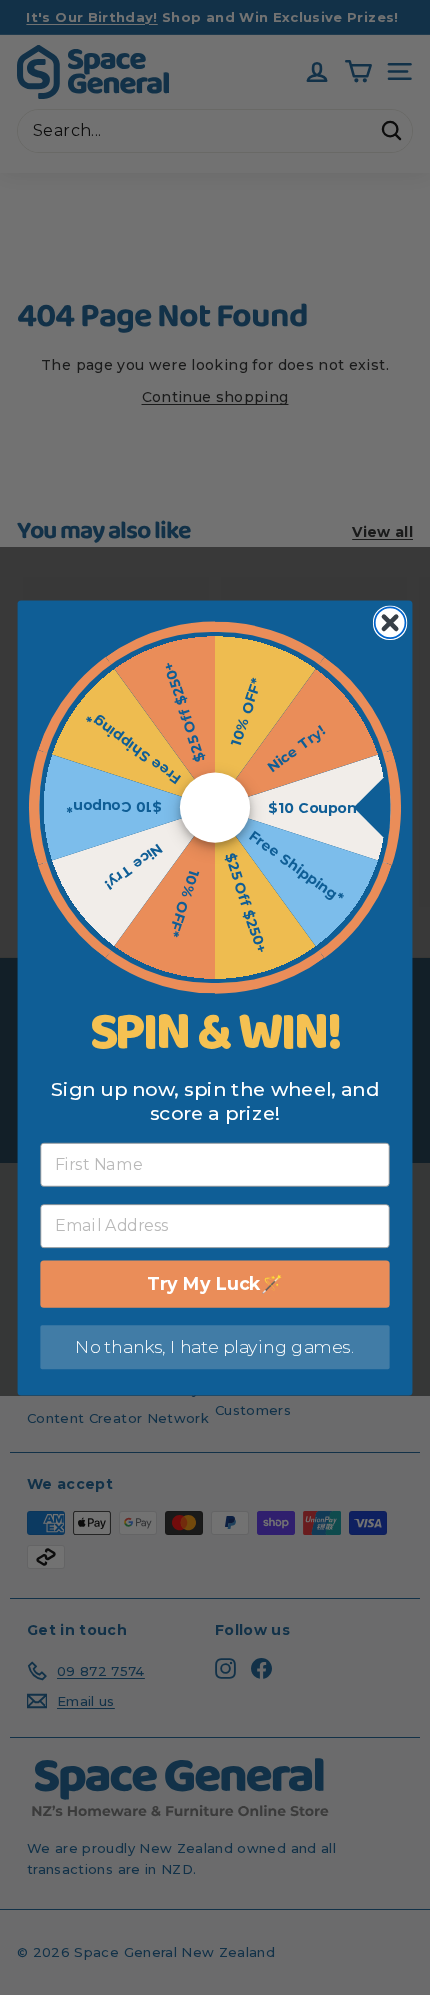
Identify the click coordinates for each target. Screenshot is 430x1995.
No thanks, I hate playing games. (214, 1346)
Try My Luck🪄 (214, 1283)
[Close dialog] (390, 622)
